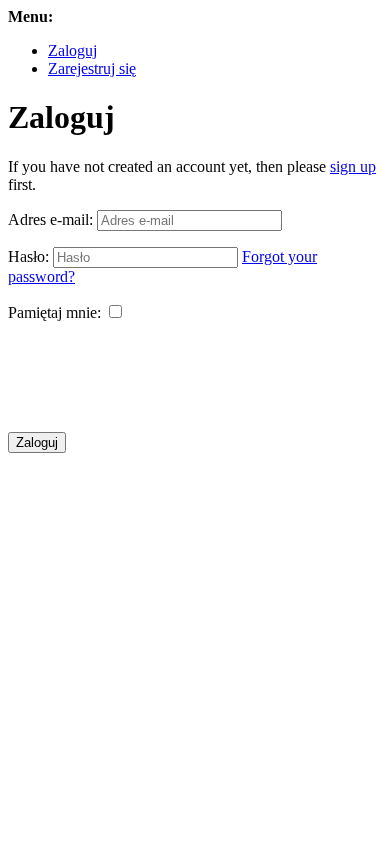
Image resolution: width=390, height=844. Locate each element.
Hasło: (28, 256)
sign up (353, 166)
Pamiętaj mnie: (54, 312)
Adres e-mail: (50, 219)
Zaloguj (72, 50)
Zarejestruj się (92, 68)
